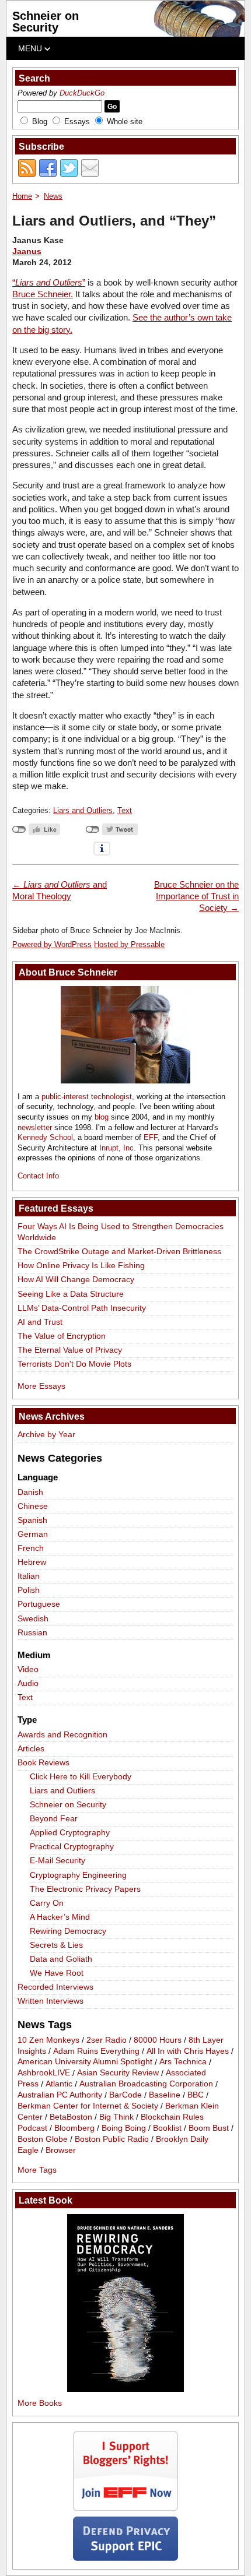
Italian (29, 1576)
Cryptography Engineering (78, 1875)
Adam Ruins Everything (96, 2051)
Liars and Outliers (83, 810)
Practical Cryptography (72, 1846)
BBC (196, 2095)
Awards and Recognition (62, 1734)
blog (102, 1117)
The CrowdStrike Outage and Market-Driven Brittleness (119, 1251)
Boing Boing (124, 2128)
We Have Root (57, 1973)
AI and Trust (40, 1322)
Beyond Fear (54, 1818)
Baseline (165, 2095)
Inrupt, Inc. (118, 1148)
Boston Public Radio (112, 2139)
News (53, 196)
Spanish (32, 1520)
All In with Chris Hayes (188, 2051)
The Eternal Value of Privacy (70, 1350)
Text (125, 810)
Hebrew (32, 1562)
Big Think (116, 2117)
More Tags (37, 2170)
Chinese (33, 1506)
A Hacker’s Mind (60, 1917)
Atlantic (59, 2084)
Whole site (125, 122)
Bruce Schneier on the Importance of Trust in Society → (196, 896)
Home (22, 196)
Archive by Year (46, 1434)
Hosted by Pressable (129, 944)
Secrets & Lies (56, 1945)
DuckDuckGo (82, 93)
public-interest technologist (87, 1097)
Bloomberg (74, 2128)
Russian (32, 1632)
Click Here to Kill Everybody (81, 1776)
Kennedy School (45, 1137)
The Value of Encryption (62, 1336)
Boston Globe (43, 2139)
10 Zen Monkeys (48, 2040)
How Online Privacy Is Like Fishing (81, 1265)
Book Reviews (43, 1762)
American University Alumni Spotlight (85, 2062)
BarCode (125, 2095)
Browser (61, 2150)
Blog (40, 122)
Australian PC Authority (60, 2095)
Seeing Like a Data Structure (71, 1294)
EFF (151, 1137)
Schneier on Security (46, 22)
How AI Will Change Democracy (76, 1279)
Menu (31, 48)
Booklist (167, 2128)
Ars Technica (183, 2062)
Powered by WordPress (52, 944)
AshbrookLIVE (44, 2073)
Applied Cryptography (70, 1832)
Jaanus (27, 251)
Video (28, 1669)
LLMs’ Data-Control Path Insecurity (82, 1308)
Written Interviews (50, 2001)
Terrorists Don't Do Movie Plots (74, 1364)
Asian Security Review (118, 2073)
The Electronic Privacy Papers (85, 1889)
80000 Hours (158, 2040)
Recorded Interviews (55, 1987)
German (33, 1534)
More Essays (41, 1386)
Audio (28, 1683)
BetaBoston (71, 2117)
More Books (40, 2403)
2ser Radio (107, 2040)
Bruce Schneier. (43, 294)
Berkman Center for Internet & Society (88, 2106)
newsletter (35, 1127)
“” (49, 282)
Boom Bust (209, 2128)
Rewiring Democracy (68, 1931)
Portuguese (39, 1604)
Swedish (33, 1618)
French (31, 1548)
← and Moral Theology (60, 890)
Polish (29, 1590)
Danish (30, 1492)
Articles (31, 1748)
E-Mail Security (57, 1860)
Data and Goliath (61, 1959)
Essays (77, 122)
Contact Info (38, 1176)
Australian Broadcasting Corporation (146, 2084)
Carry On (47, 1903)
